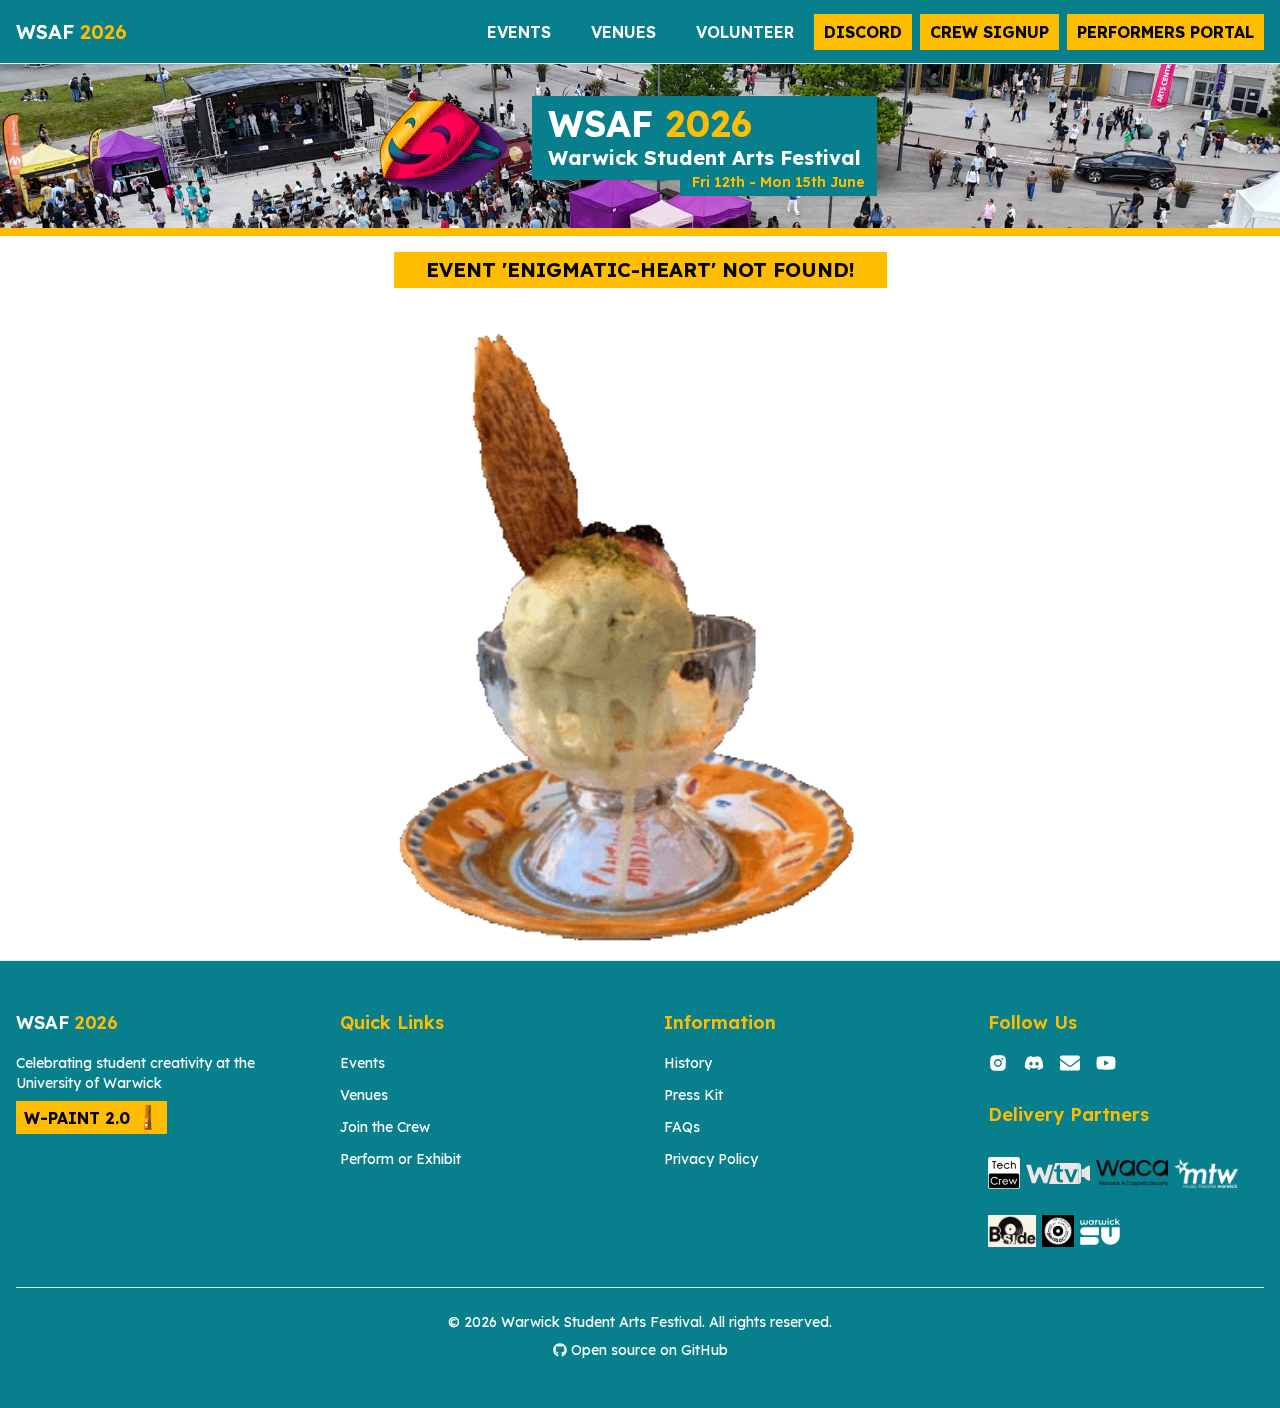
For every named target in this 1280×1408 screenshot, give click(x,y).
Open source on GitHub (649, 1350)
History (688, 1063)
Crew (989, 32)
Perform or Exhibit (400, 1159)
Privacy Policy (711, 1159)
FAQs (682, 1127)
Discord (863, 32)
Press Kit (693, 1095)
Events (362, 1063)
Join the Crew (385, 1127)
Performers (1165, 32)
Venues (364, 1095)
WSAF (71, 31)
